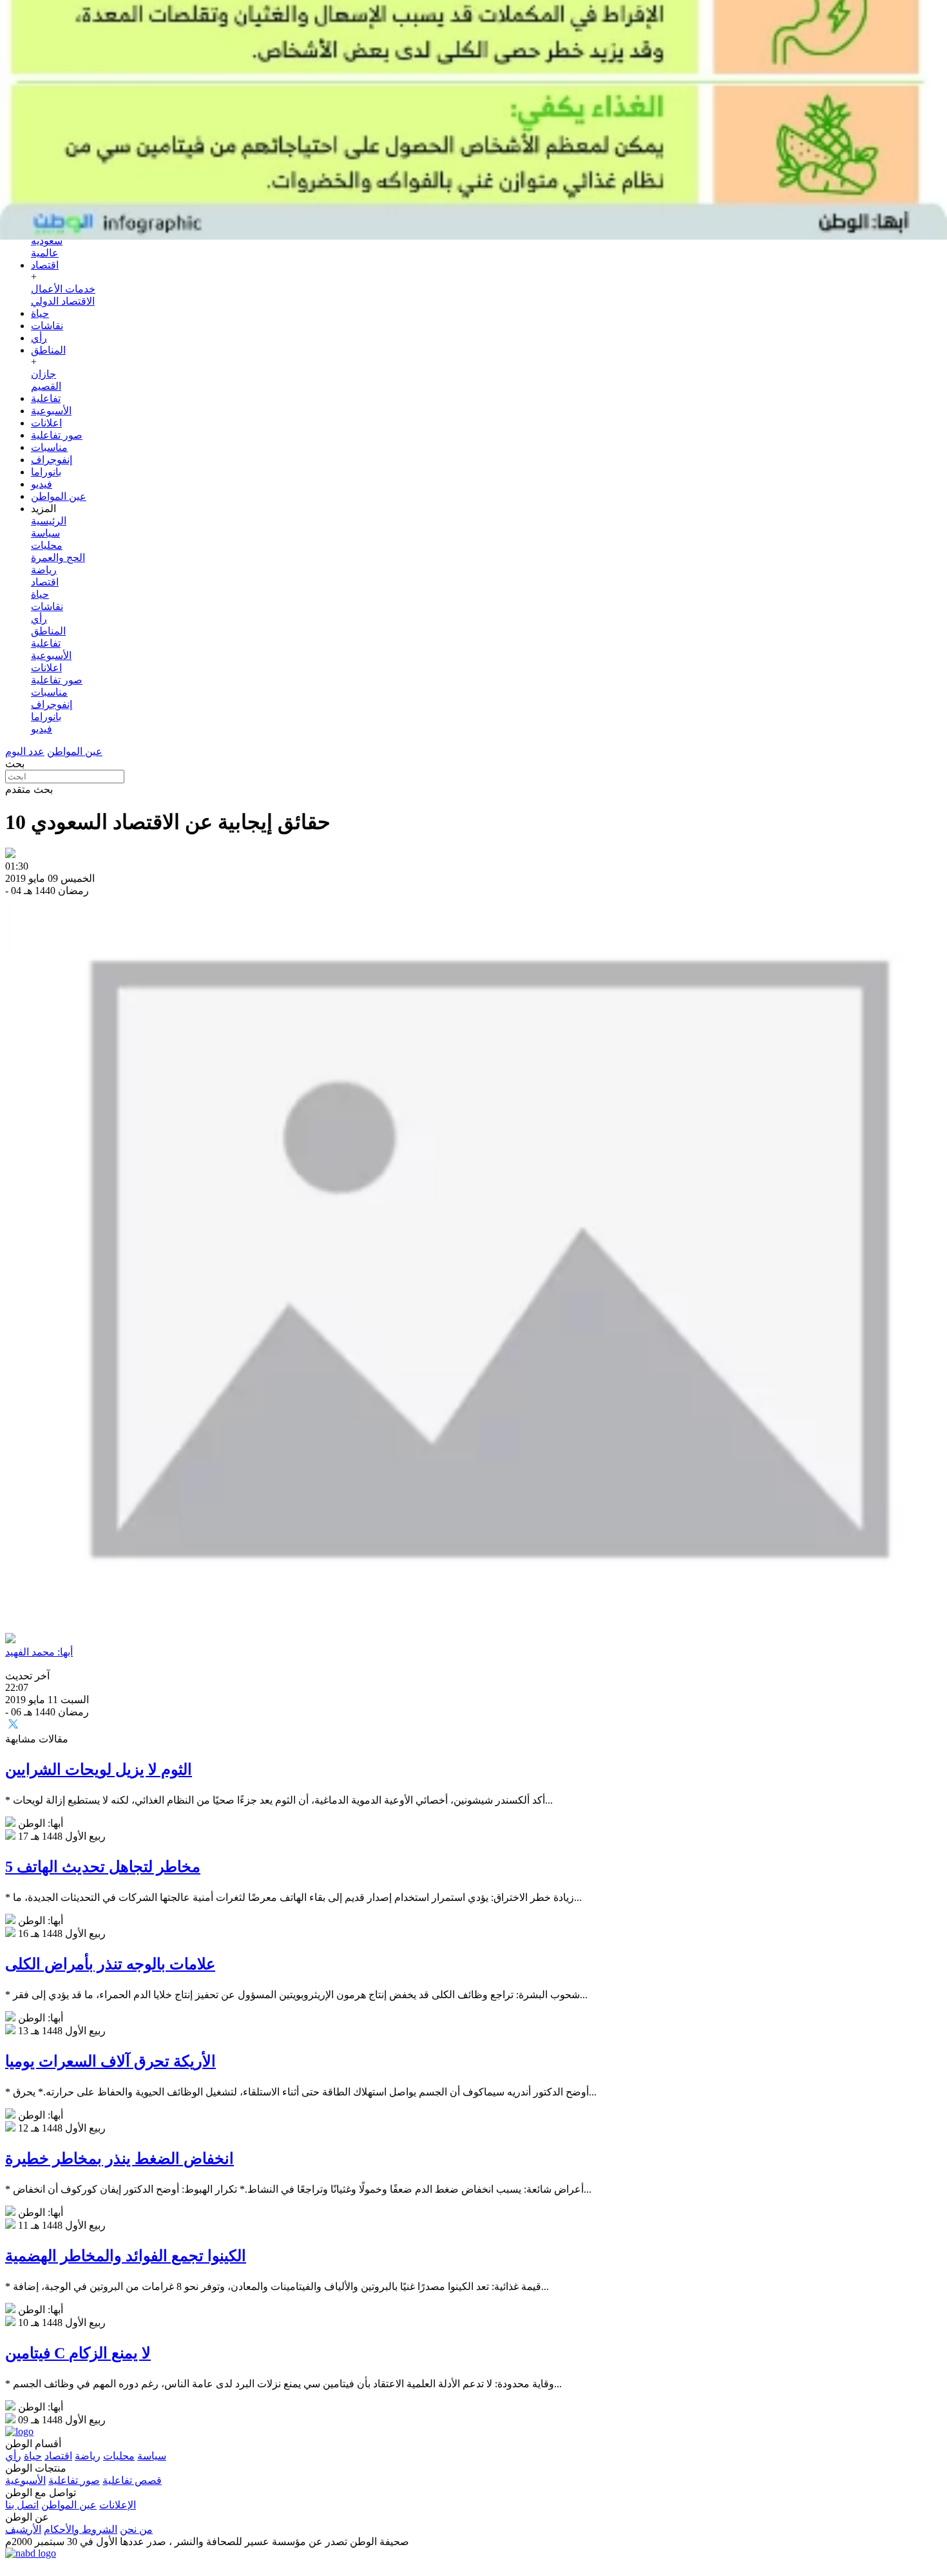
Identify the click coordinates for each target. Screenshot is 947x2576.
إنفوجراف (52, 460)
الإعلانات (118, 2505)
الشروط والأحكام (81, 2529)
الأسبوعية (51, 411)
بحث (15, 764)
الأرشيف (23, 2529)
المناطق (48, 350)
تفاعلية (46, 398)
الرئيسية (49, 521)
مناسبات (49, 447)
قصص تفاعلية (132, 2480)
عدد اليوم (25, 751)
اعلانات (46, 423)
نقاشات (47, 326)
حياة (40, 313)
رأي (39, 338)
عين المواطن (59, 496)
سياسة (45, 533)
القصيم (46, 386)
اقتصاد (45, 265)
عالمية (45, 253)
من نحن (136, 2529)
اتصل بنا (22, 2505)
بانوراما (46, 472)
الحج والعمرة (58, 558)
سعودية (47, 241)
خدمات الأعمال (63, 289)
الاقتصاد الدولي (63, 301)
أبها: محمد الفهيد (39, 1652)
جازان (43, 374)
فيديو (42, 484)
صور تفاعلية (57, 435)
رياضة (44, 570)
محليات (47, 545)
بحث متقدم (29, 789)
